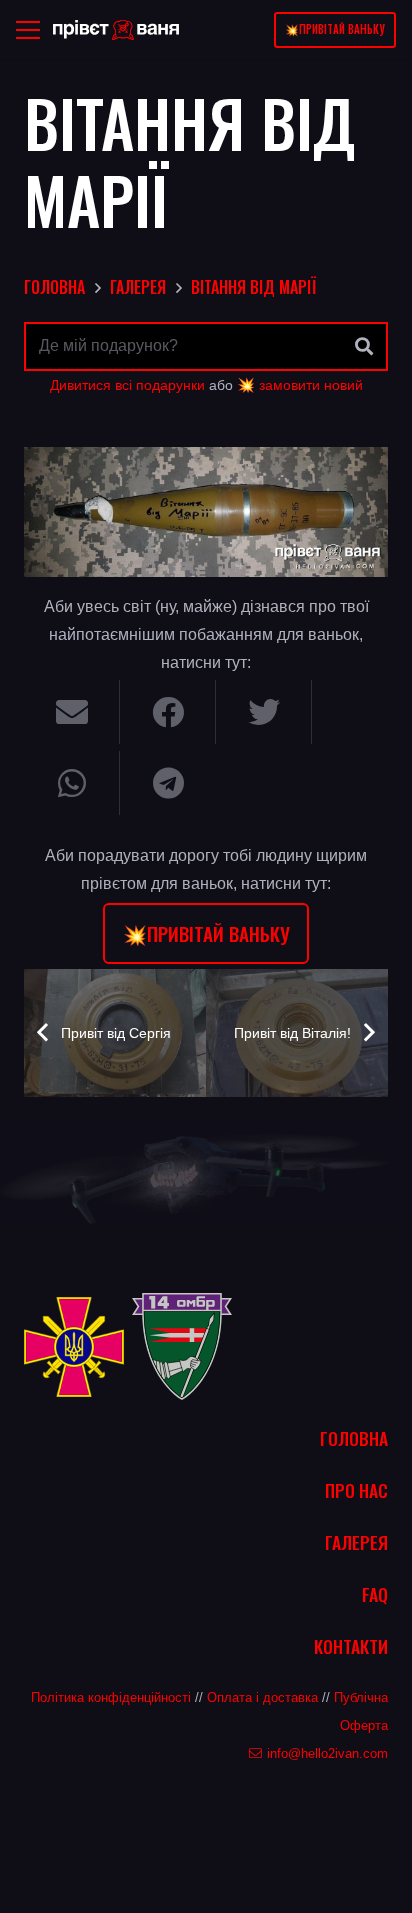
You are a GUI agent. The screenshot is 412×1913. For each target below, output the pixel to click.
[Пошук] (364, 347)
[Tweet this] (264, 712)
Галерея (356, 1542)
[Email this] (72, 712)
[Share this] (168, 712)
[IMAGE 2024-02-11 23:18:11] (206, 512)
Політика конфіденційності (111, 1697)
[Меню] (28, 30)
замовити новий (311, 385)
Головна (354, 1438)
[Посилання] (116, 30)
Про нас (356, 1490)
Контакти (351, 1646)
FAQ (375, 1594)
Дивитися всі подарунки (127, 385)
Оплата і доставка (262, 1697)
